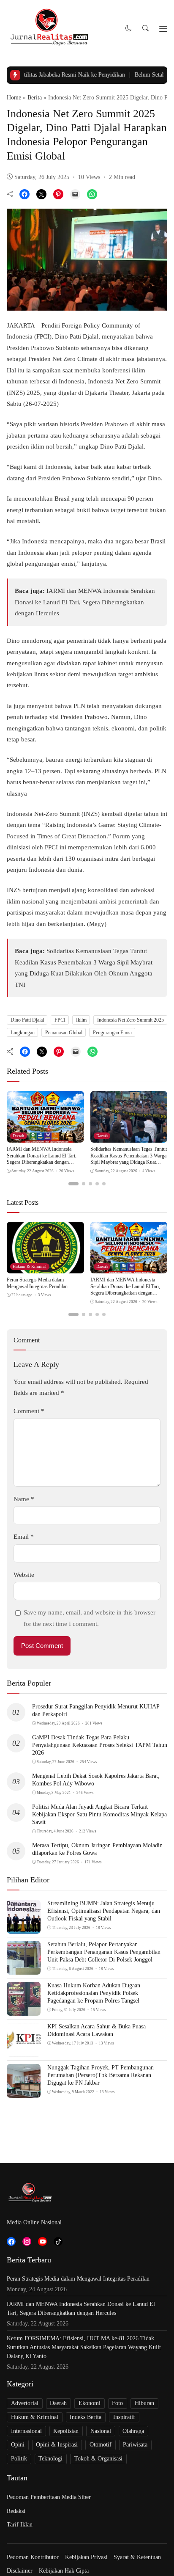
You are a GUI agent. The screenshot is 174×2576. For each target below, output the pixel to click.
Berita (35, 98)
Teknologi (50, 2459)
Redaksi (16, 2511)
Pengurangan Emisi (112, 1033)
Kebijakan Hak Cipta (64, 2571)
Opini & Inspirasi (57, 2445)
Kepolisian (66, 2431)
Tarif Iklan (20, 2525)
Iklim (81, 1020)
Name (24, 1499)
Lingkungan (23, 1033)
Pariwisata (135, 2445)
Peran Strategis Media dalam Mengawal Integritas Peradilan (37, 1283)
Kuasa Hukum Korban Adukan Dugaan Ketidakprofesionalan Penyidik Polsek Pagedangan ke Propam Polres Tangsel (94, 1993)
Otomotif (101, 2445)
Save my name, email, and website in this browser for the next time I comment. (90, 1618)
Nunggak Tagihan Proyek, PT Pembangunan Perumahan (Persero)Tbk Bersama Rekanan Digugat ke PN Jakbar (101, 2075)
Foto (117, 2403)
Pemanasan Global (64, 1033)
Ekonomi (90, 2403)
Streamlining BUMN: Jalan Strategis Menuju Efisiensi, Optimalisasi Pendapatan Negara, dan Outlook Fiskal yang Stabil (104, 1911)
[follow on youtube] (42, 2241)
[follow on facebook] (11, 2241)
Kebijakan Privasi (86, 2557)
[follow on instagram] (27, 2241)
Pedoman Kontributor (33, 2557)
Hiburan (144, 2403)
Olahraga (133, 2431)
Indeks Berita (86, 2417)
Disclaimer (20, 2571)
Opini (18, 2445)
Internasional (26, 2431)
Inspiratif (124, 2417)
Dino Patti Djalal (27, 1020)
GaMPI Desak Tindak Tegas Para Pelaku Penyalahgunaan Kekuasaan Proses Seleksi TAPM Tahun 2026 (100, 1745)
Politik (19, 2459)
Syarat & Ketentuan (137, 2557)
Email (24, 1537)
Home (14, 98)
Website (24, 1575)
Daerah (18, 1136)
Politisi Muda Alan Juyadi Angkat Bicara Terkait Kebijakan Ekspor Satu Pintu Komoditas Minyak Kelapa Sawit (99, 1814)
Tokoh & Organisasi (98, 2459)
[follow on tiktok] (58, 2241)
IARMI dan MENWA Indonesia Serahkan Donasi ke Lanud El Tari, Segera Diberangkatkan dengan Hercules (85, 602)
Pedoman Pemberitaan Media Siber (49, 2497)
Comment (29, 1411)
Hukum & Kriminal (30, 1266)
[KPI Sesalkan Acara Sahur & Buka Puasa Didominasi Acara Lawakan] (24, 2051)
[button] (129, 28)
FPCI (60, 1020)
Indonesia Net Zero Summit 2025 (130, 1020)
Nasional (101, 2431)
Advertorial (25, 2403)
